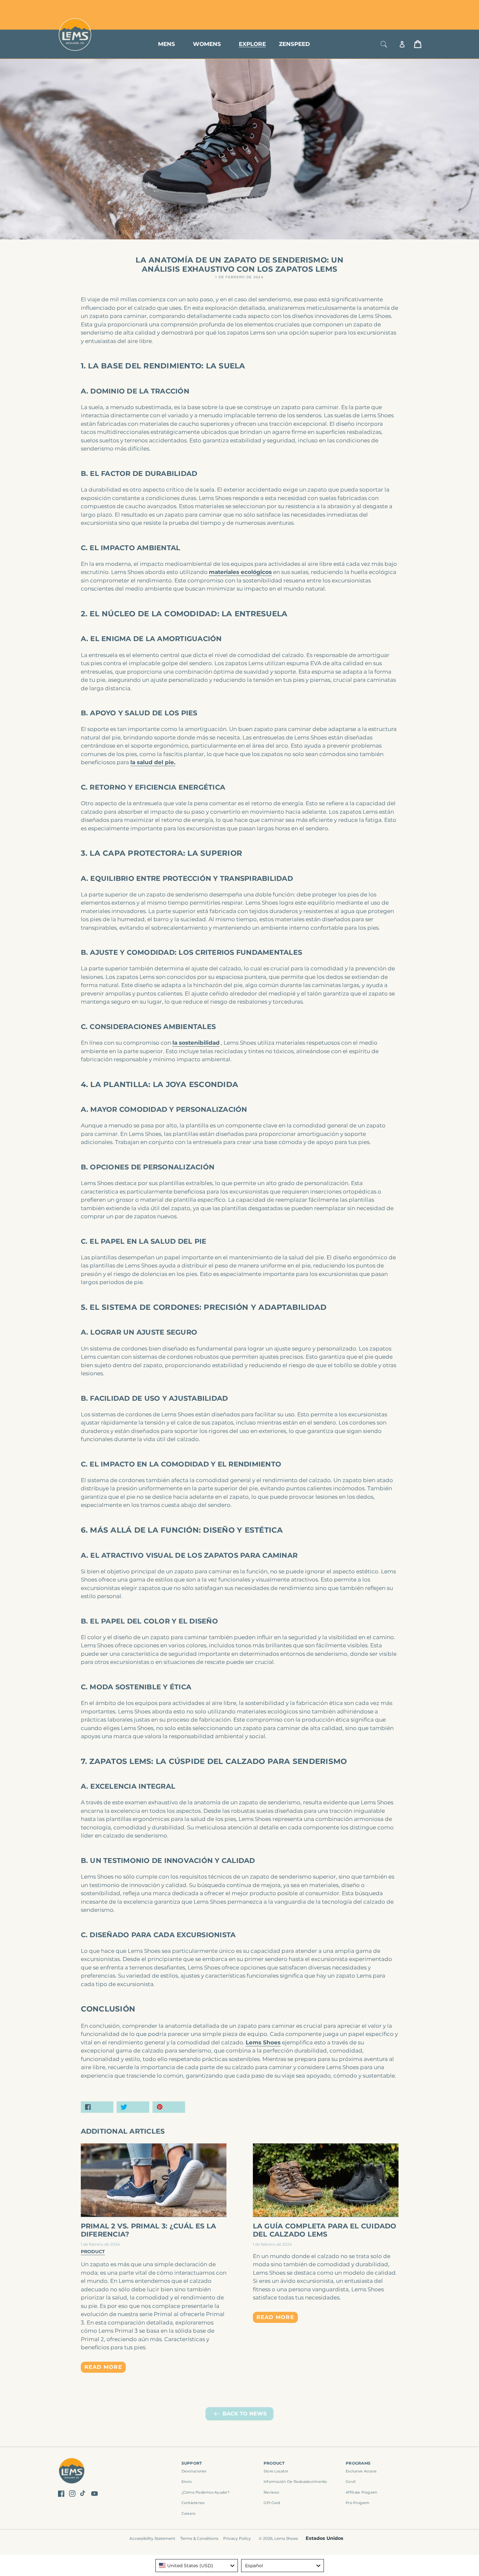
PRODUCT (274, 2463)
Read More (103, 2367)
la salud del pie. (153, 762)
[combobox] (197, 2566)
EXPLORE (252, 44)
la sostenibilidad (196, 1043)
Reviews (271, 2492)
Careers (189, 2513)
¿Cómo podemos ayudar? (205, 2492)
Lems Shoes (263, 2042)
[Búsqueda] (384, 44)
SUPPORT (192, 2463)
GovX (351, 2482)
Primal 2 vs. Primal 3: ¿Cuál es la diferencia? (149, 2230)
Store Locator (378, 7)
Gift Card (272, 2503)
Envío (187, 2482)
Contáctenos (193, 2503)
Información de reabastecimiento (295, 2482)
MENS (167, 44)
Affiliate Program (362, 2492)
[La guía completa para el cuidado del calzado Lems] (326, 2180)
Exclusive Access (361, 2471)
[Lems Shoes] (72, 2472)
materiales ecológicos (240, 572)
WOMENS (207, 44)
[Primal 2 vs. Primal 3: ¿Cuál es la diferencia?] (154, 2180)
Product (93, 2252)
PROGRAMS (358, 2463)
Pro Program (358, 2503)
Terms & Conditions (199, 2538)
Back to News (245, 2414)
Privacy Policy (237, 2538)
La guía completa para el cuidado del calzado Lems (325, 2230)
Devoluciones (194, 2471)
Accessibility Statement (152, 2538)
